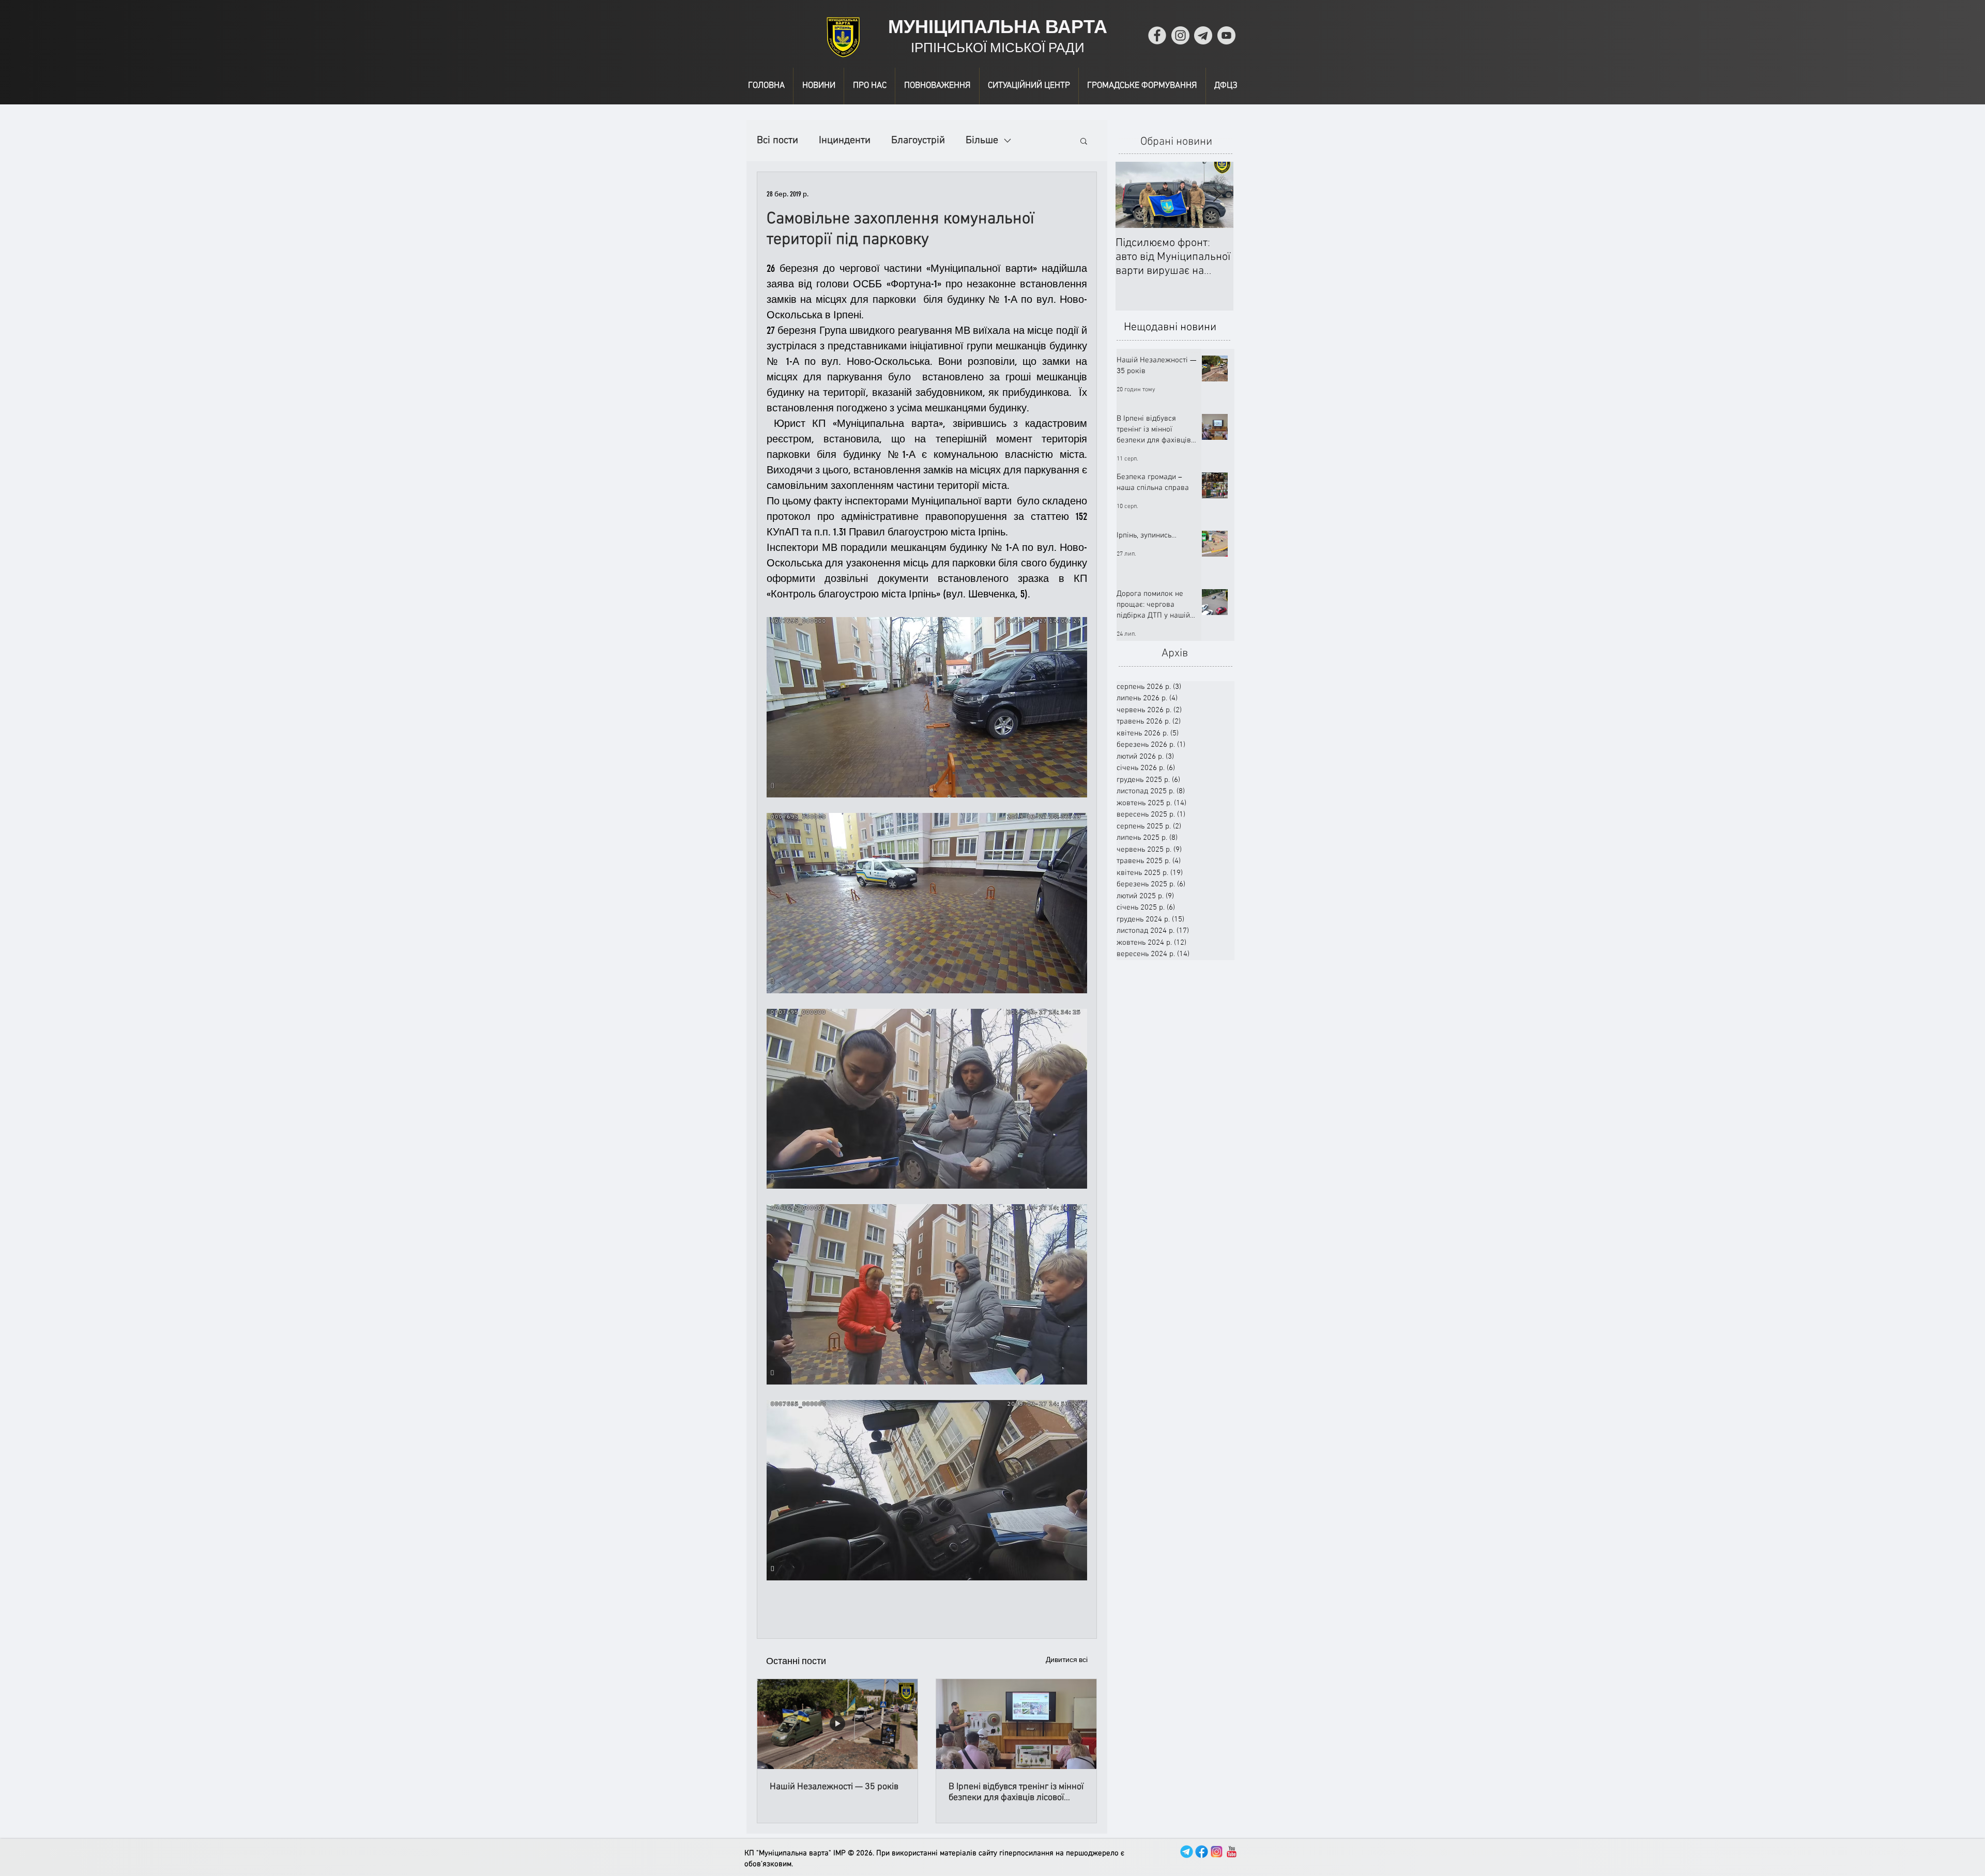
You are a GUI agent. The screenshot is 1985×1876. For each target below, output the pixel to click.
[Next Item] (1217, 195)
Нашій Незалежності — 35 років (834, 1787)
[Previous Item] (1132, 195)
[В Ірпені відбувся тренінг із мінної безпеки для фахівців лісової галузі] (1016, 1724)
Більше (982, 141)
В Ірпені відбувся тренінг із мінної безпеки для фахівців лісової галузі (1016, 1792)
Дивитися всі (1067, 1660)
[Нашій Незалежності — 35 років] (837, 1724)
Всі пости (777, 141)
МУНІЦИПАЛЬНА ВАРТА (998, 27)
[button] (1084, 141)
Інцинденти (845, 141)
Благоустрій (918, 141)
